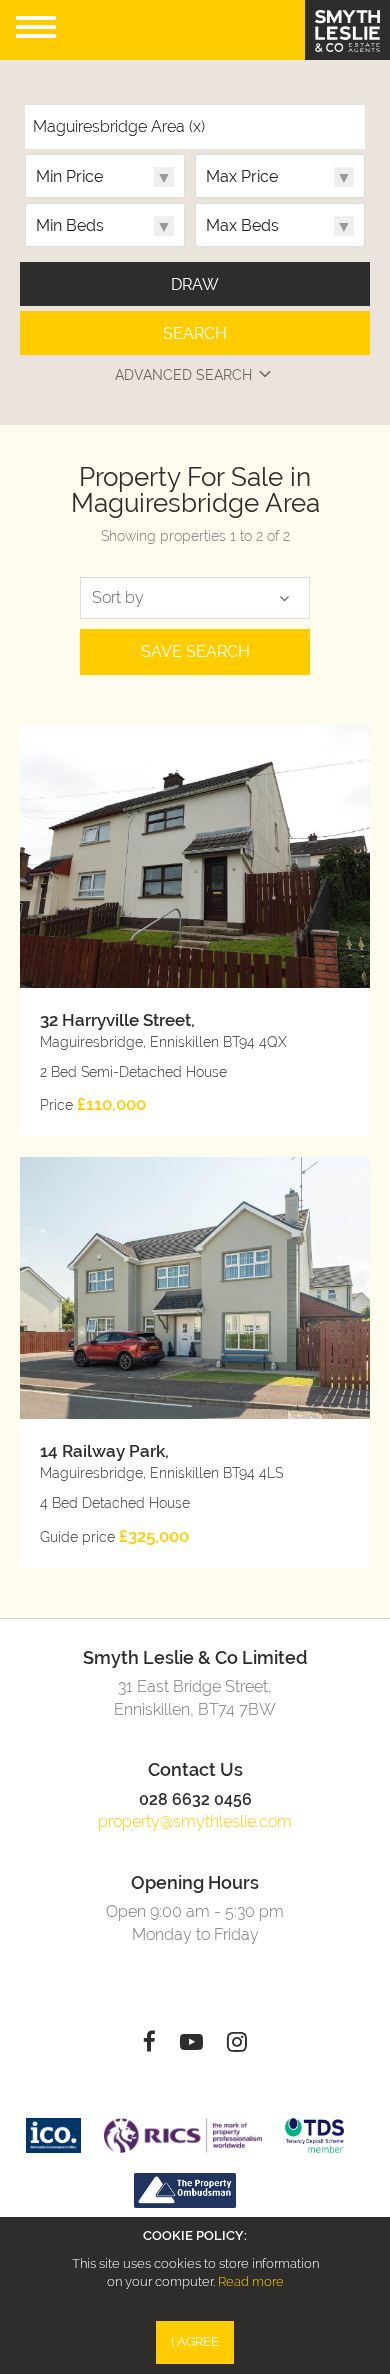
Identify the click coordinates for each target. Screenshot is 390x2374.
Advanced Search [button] (183, 374)
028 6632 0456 (195, 1799)
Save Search (195, 651)
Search (195, 333)
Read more (251, 2281)
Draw (195, 284)
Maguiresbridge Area (119, 127)
